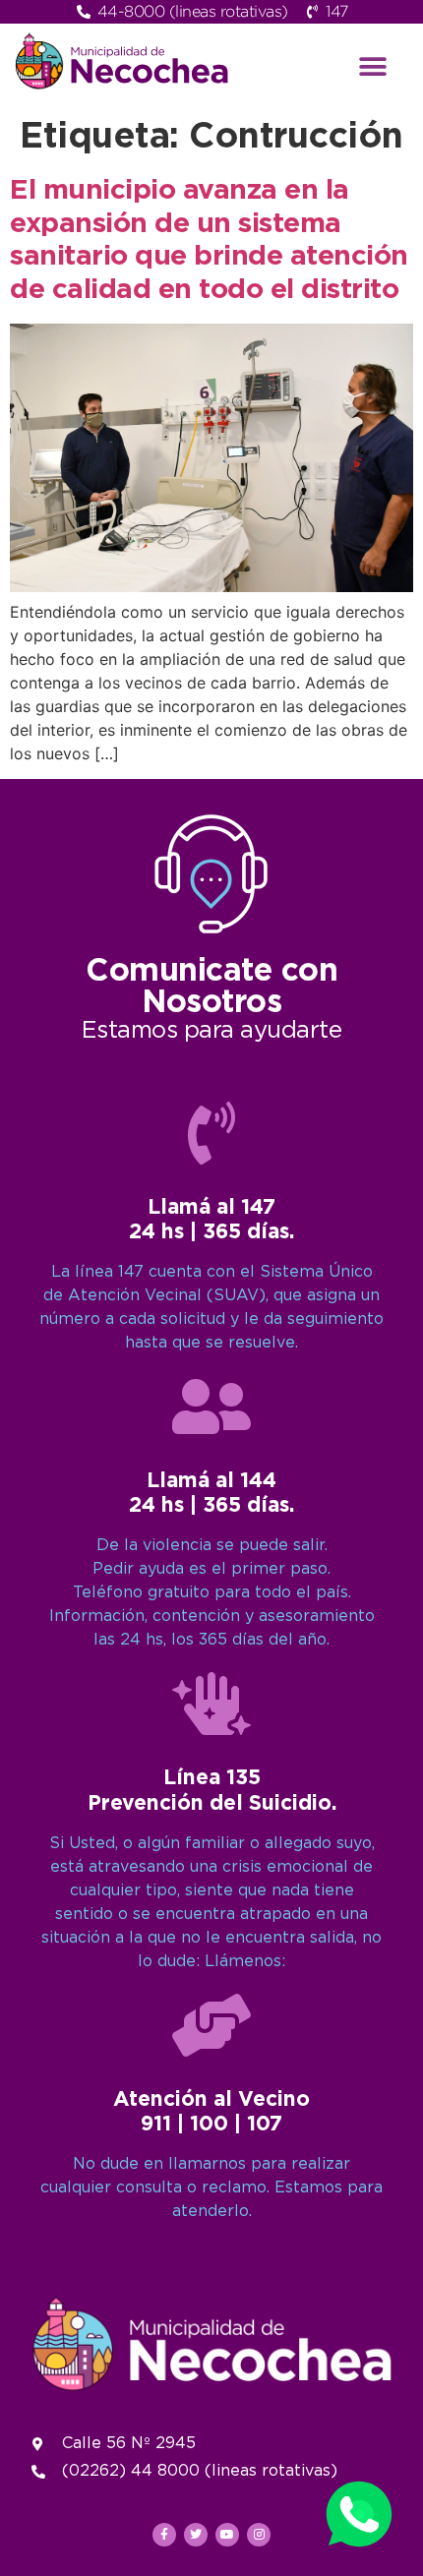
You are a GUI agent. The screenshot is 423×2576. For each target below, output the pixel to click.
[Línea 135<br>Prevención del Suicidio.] (211, 1704)
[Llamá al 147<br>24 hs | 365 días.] (211, 1133)
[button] (373, 66)
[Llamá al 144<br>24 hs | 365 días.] (211, 1407)
